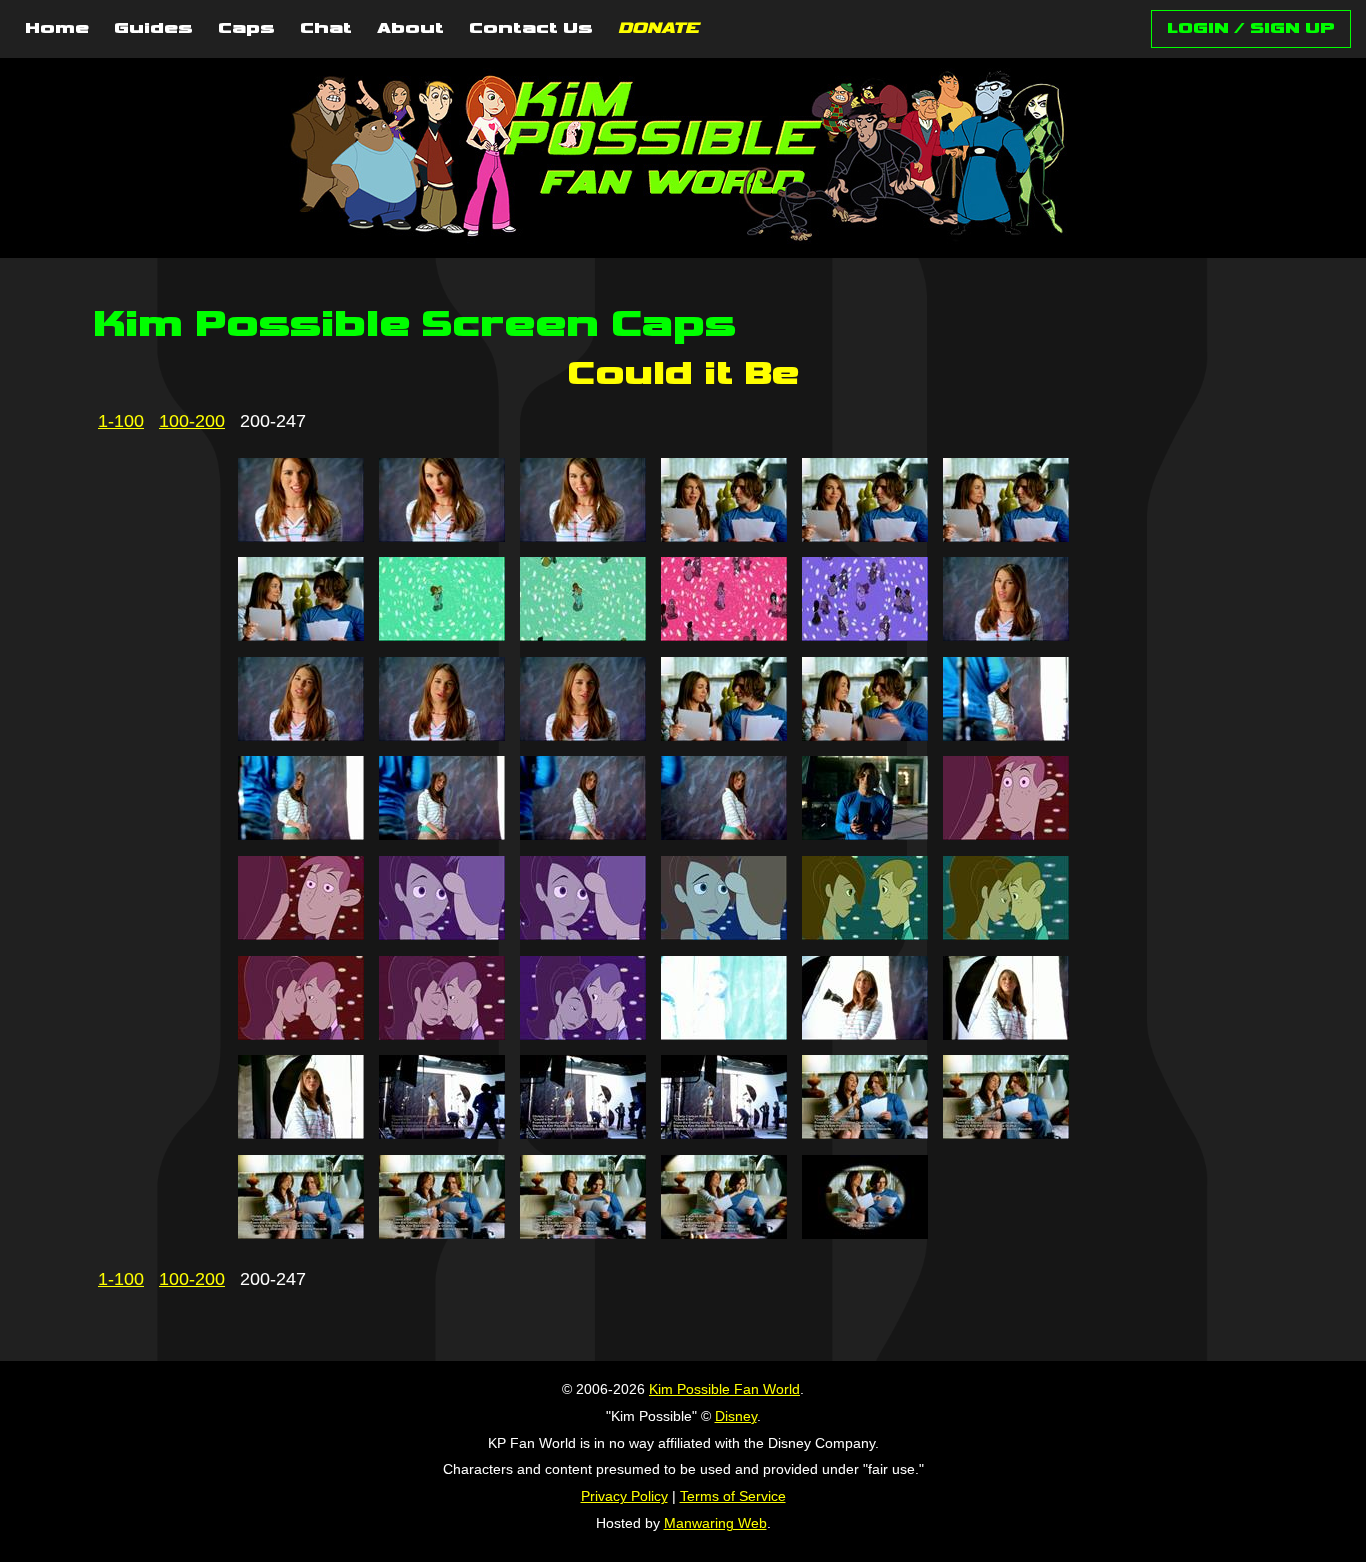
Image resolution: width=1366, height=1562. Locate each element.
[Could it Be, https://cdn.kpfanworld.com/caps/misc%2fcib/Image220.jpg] (442, 834)
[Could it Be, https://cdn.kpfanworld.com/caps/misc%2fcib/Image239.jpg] (583, 1133)
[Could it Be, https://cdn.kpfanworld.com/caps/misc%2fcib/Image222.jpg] (724, 834)
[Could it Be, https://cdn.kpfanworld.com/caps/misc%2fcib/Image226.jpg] (442, 934)
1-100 (121, 421)
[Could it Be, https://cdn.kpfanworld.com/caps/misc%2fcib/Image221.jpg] (583, 834)
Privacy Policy (624, 1496)
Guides (153, 29)
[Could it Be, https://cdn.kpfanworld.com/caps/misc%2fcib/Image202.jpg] (442, 536)
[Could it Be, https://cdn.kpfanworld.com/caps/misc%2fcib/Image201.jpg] (301, 536)
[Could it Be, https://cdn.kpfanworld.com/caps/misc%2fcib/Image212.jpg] (1006, 635)
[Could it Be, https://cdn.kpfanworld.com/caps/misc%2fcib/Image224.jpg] (1006, 834)
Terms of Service (733, 1496)
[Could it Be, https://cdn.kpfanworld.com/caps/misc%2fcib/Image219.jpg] (301, 834)
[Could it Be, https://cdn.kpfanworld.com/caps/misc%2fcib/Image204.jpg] (724, 536)
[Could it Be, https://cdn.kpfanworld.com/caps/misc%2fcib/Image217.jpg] (865, 735)
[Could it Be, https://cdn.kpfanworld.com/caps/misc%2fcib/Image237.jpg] (301, 1133)
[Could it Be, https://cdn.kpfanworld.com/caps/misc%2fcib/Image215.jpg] (583, 735)
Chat (326, 29)
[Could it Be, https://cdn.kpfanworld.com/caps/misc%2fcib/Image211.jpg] (865, 635)
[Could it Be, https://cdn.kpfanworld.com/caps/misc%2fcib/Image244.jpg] (442, 1233)
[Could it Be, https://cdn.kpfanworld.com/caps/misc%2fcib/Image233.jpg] (583, 1034)
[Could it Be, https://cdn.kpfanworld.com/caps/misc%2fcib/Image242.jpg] (1006, 1133)
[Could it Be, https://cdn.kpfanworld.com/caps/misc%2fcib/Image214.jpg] (442, 735)
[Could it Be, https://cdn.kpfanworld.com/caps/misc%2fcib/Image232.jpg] (442, 1034)
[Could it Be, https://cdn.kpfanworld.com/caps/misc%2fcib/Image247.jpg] (865, 1233)
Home (57, 29)
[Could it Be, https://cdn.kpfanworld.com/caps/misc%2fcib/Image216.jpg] (724, 735)
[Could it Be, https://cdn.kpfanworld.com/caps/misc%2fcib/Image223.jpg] (865, 834)
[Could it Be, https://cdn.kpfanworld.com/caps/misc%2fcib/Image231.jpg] (301, 1034)
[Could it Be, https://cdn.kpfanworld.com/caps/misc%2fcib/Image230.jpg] (1006, 934)
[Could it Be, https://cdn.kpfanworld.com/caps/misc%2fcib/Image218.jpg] (1006, 735)
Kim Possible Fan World (724, 1389)
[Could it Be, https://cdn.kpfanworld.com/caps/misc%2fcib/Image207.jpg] (301, 635)
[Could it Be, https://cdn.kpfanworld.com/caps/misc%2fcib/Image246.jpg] (724, 1233)
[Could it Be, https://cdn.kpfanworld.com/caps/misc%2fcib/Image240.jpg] (724, 1133)
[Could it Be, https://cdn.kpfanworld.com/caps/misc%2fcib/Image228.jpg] (724, 934)
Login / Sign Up (1251, 28)
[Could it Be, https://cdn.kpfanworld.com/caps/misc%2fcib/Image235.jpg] (865, 1034)
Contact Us (531, 29)
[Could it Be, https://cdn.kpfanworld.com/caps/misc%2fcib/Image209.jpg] (583, 635)
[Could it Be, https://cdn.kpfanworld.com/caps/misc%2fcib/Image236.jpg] (1006, 1034)
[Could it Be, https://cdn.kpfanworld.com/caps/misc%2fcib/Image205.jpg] (865, 536)
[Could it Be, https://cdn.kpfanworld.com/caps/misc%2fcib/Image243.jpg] (301, 1233)
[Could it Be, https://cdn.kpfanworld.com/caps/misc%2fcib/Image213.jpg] (301, 735)
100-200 (192, 421)
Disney (736, 1416)
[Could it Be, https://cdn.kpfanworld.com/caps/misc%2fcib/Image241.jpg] (865, 1133)
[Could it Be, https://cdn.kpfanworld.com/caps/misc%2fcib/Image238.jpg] (442, 1133)
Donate (658, 29)
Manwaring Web (715, 1523)
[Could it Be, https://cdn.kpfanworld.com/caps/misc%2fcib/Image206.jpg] (1006, 536)
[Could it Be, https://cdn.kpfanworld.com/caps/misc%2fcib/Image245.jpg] (583, 1233)
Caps (246, 29)
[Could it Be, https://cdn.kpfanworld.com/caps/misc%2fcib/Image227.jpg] (583, 934)
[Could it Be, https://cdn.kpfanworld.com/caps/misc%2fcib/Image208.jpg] (442, 635)
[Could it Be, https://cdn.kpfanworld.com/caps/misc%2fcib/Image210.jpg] (724, 635)
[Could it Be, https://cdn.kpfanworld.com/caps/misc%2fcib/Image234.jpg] (724, 1034)
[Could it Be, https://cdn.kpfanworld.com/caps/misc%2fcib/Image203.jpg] (583, 536)
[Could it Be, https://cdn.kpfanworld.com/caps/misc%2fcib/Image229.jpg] (865, 934)
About (410, 29)
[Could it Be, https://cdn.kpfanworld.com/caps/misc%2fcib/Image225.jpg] (301, 934)
